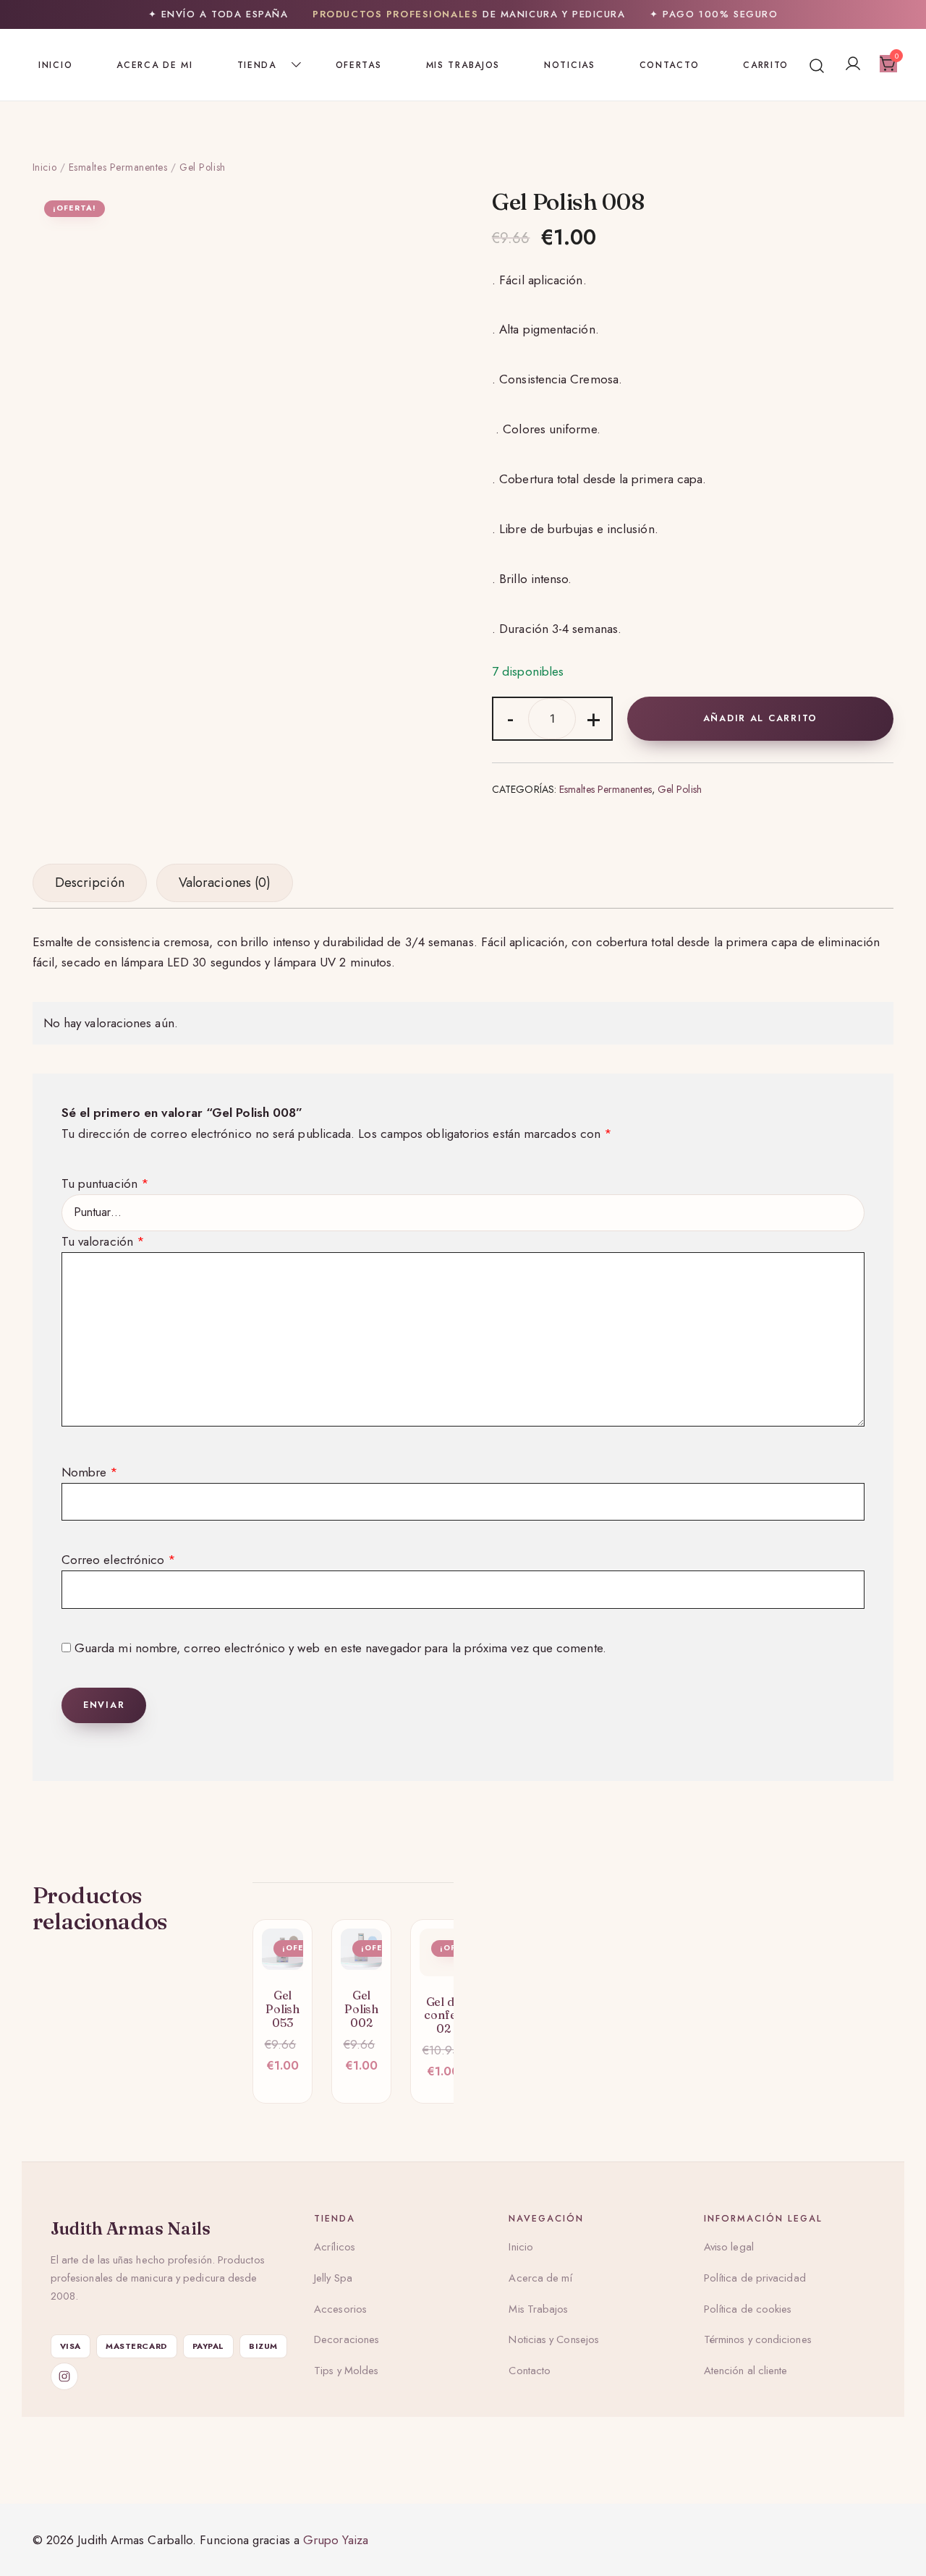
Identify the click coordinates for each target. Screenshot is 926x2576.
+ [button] (594, 717)
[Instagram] (64, 2376)
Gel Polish (202, 167)
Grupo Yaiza (336, 2540)
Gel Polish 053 (283, 2009)
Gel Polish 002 (361, 2009)
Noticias (570, 65)
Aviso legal (729, 2247)
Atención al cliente (746, 2371)
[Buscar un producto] (817, 65)
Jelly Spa (333, 2278)
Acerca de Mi (154, 65)
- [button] (510, 717)
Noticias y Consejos (554, 2339)
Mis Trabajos (463, 65)
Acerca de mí (540, 2278)
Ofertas (359, 65)
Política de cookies (748, 2309)
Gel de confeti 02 (443, 2015)
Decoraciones (347, 2339)
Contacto (670, 65)
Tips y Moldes (346, 2371)
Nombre (90, 1472)
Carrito (766, 65)
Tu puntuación (105, 1183)
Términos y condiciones (758, 2339)
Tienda (257, 65)
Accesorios (340, 2309)
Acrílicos (335, 2247)
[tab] (90, 883)
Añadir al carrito (761, 718)
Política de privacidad (755, 2278)
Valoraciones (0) (225, 883)
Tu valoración (103, 1241)
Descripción (90, 883)
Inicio (55, 65)
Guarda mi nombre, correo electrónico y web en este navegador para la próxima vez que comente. (340, 1648)
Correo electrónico (119, 1560)
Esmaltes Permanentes (118, 167)
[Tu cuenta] (853, 65)
